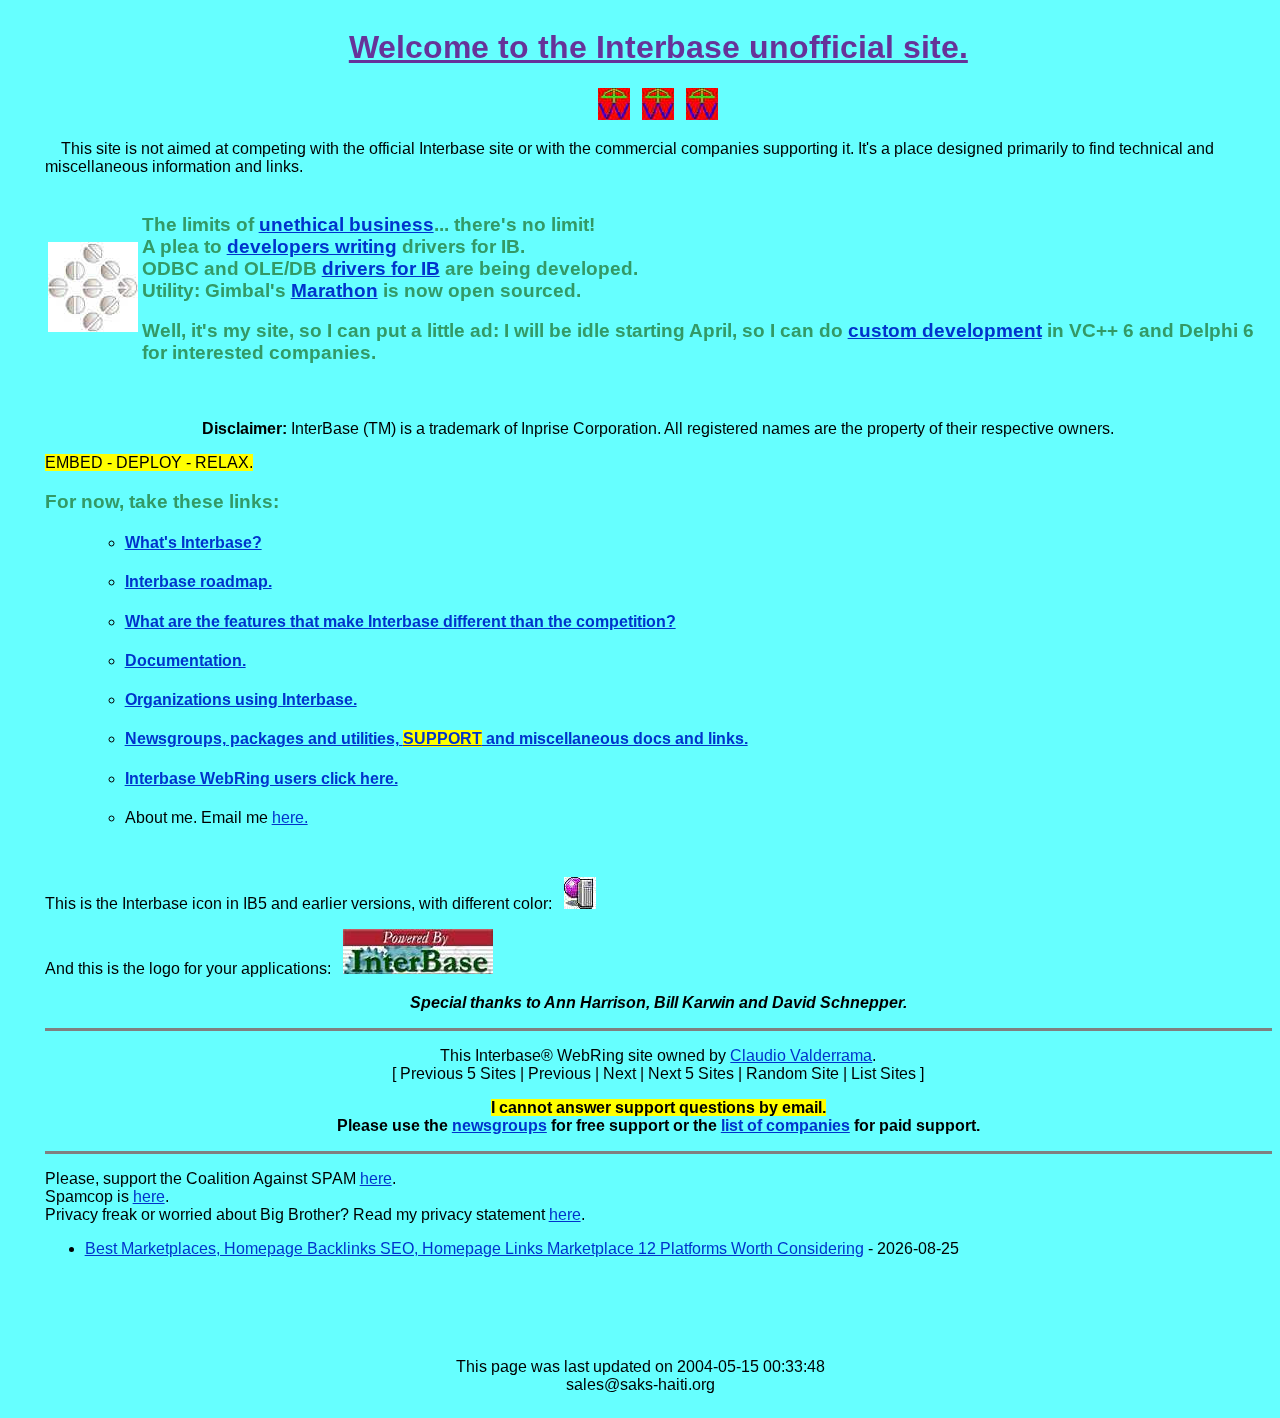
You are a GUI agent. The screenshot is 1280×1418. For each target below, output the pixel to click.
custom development (945, 330)
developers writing (312, 246)
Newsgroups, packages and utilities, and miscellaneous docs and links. (436, 738)
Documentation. (185, 660)
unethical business (346, 224)
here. (290, 817)
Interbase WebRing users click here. (261, 778)
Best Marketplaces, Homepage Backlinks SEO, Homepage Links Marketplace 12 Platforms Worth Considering (474, 1248)
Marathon (334, 290)
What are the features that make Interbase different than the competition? (400, 621)
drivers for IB (381, 268)
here (376, 1178)
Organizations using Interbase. (241, 699)
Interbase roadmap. (198, 581)
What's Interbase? (193, 542)
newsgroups (499, 1125)
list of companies (785, 1125)
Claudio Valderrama (801, 1055)
